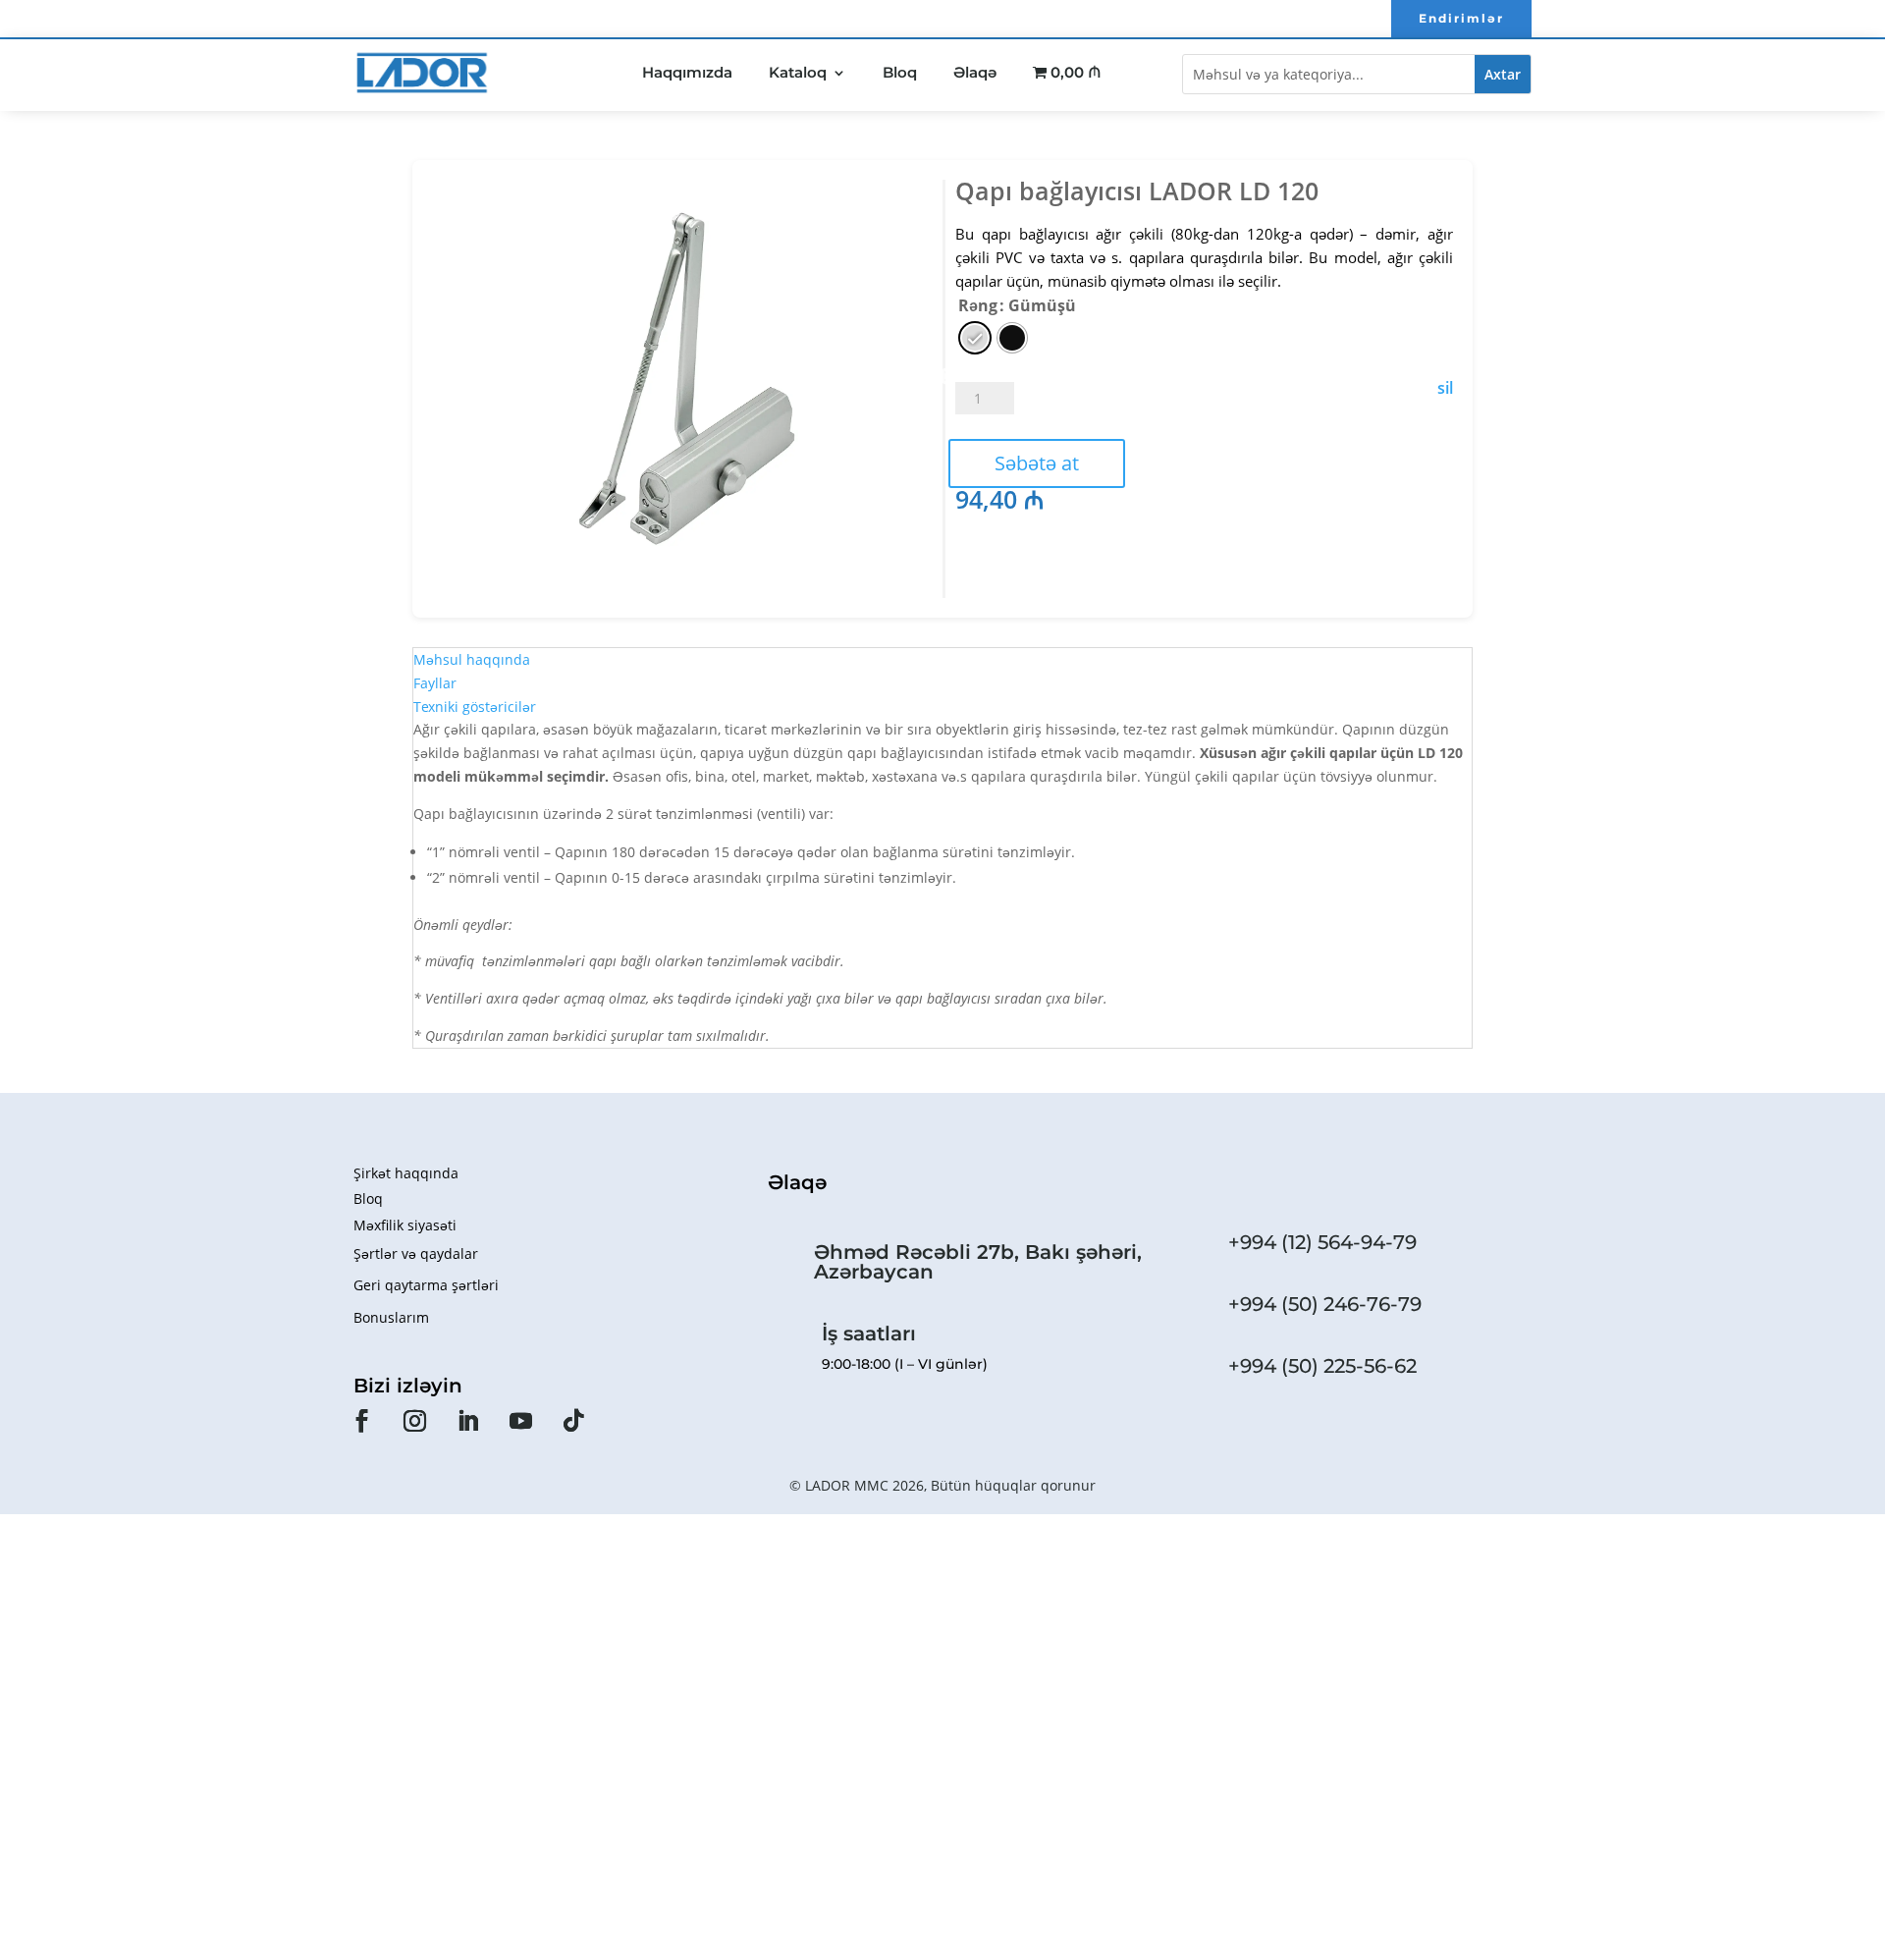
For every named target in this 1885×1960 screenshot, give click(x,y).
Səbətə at (1037, 463)
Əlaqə (975, 72)
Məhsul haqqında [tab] (472, 659)
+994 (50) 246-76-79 (1325, 1304)
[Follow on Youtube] (520, 1421)
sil (1445, 388)
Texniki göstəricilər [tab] (475, 707)
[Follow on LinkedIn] (467, 1421)
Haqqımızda (687, 72)
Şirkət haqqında (406, 1173)
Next (947, 377)
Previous (427, 377)
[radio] (975, 338)
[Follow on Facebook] (361, 1421)
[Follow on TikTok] (573, 1421)
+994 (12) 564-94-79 (1322, 1242)
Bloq (900, 72)
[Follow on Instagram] (414, 1421)
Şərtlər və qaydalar (416, 1253)
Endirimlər (1461, 18)
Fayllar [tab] (435, 683)
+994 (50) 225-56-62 (1322, 1366)
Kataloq (798, 72)
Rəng (978, 305)
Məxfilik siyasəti (405, 1225)
